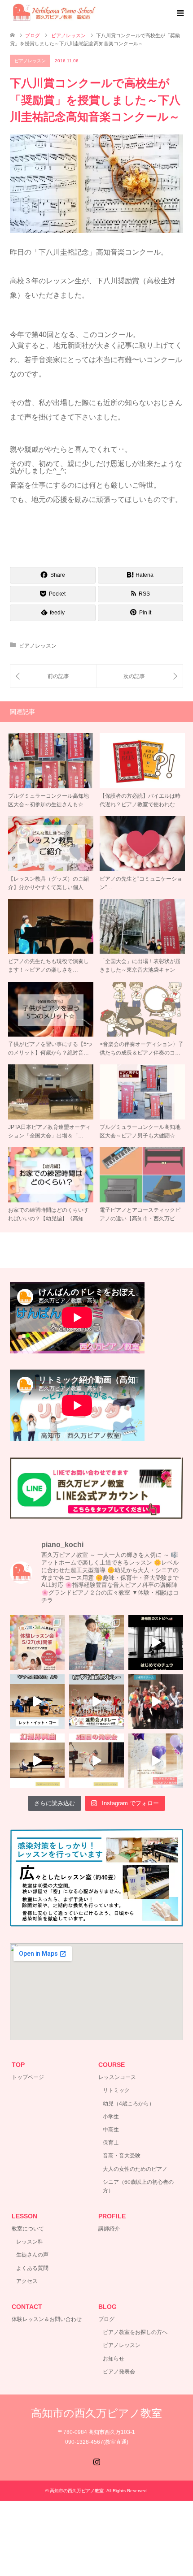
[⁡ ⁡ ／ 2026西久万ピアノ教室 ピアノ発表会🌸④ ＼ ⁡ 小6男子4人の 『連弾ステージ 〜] (156, 1702)
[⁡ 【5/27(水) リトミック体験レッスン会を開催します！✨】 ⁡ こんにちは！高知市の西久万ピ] (37, 1642)
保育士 (111, 2143)
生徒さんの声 (32, 2255)
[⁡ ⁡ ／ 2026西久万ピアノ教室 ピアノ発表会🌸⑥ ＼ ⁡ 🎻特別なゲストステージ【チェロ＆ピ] (37, 1702)
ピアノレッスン (30, 61)
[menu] (180, 13)
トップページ (28, 2077)
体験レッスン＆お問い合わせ (47, 2319)
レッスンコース (117, 2077)
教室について (28, 2229)
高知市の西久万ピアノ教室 (96, 2413)
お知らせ (114, 2359)
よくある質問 (32, 2268)
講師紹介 (109, 2229)
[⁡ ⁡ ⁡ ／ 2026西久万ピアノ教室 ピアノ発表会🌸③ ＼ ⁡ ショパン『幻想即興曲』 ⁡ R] (37, 1761)
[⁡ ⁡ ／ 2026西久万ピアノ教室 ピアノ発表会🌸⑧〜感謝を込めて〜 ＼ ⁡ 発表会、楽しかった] (96, 1642)
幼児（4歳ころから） (129, 2104)
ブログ (106, 2319)
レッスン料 (30, 2242)
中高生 (111, 2130)
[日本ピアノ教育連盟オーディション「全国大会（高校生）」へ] (140, 676)
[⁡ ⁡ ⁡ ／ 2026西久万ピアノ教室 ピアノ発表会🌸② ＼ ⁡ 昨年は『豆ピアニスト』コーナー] (96, 1761)
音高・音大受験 (122, 2156)
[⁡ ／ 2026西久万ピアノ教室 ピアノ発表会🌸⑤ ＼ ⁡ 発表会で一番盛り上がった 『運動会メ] (96, 1702)
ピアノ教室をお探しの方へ (135, 2332)
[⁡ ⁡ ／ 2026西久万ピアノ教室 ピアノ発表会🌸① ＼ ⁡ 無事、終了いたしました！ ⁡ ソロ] (156, 1761)
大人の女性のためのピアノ (135, 2169)
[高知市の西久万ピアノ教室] (59, 13)
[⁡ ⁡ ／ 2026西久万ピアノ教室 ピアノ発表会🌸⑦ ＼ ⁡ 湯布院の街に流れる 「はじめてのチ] (156, 1642)
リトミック (116, 2090)
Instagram (96, 2461)
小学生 (111, 2117)
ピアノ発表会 (119, 2372)
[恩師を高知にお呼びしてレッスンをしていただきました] (53, 676)
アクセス (27, 2281)
